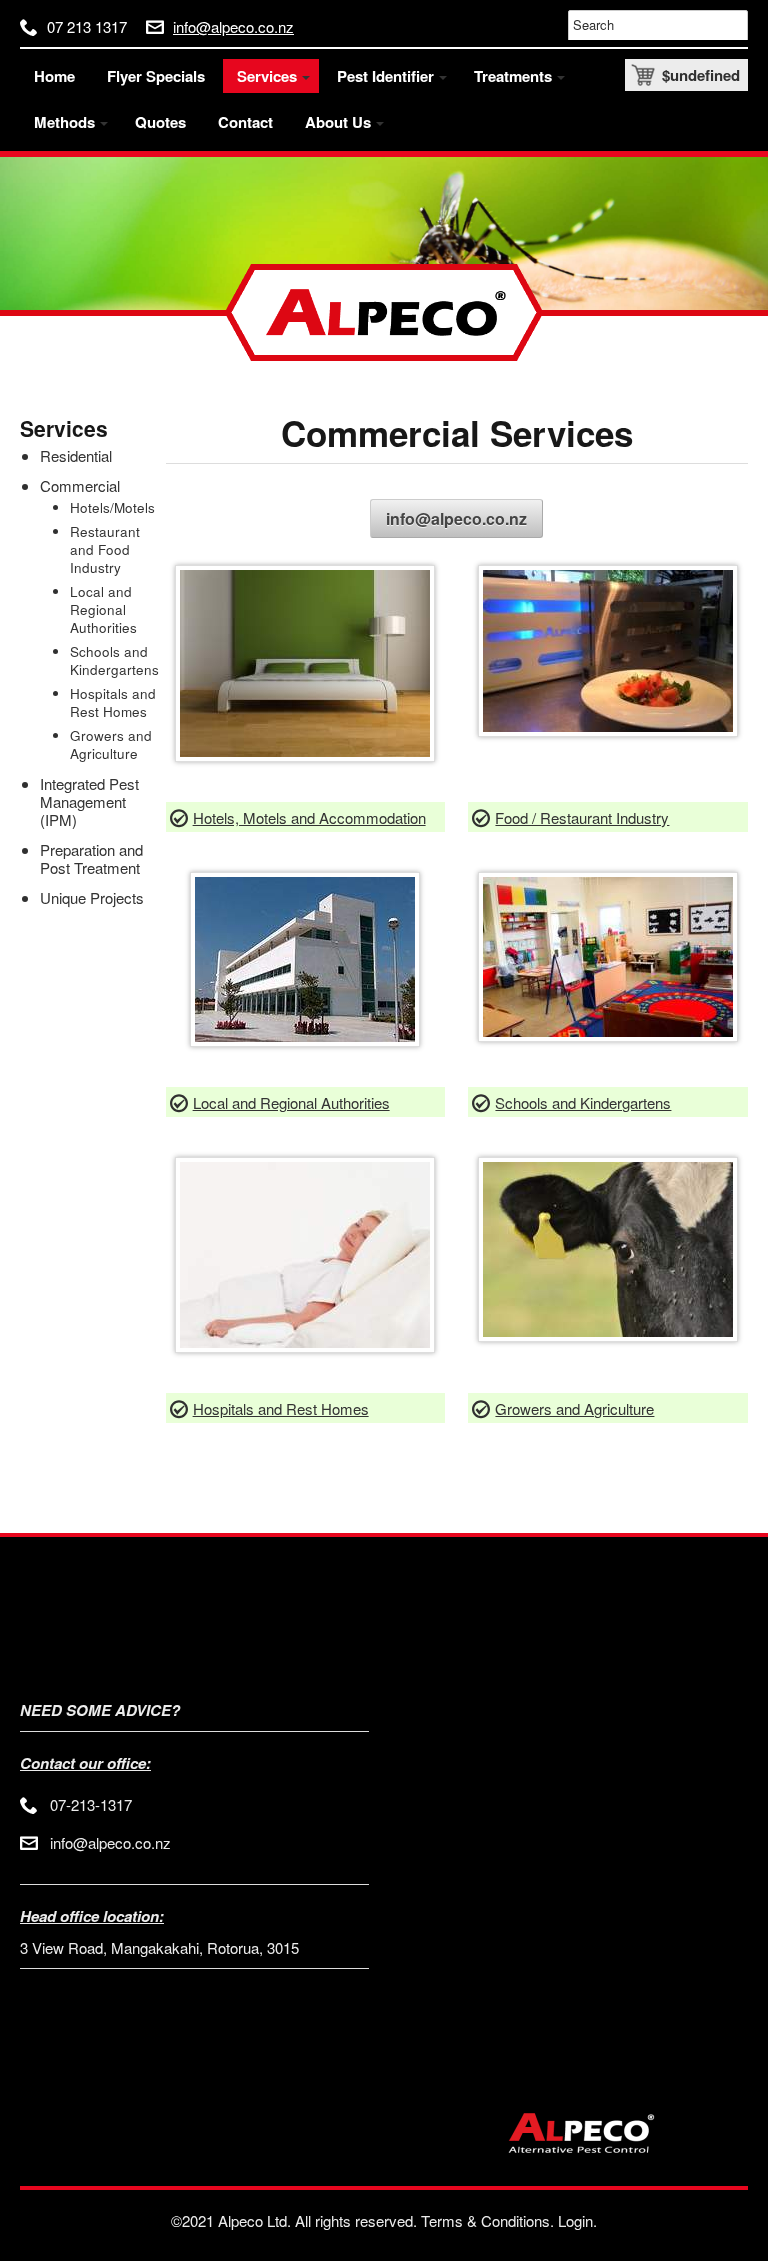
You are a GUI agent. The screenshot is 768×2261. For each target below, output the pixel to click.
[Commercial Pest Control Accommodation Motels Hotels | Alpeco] (305, 755)
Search (593, 24)
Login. (577, 2220)
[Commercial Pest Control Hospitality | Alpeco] (608, 730)
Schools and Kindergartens (583, 1102)
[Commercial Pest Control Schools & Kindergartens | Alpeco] (608, 1035)
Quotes (160, 122)
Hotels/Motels (112, 507)
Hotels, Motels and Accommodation (309, 817)
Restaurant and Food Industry (105, 549)
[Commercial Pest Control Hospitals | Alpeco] (305, 1346)
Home (54, 76)
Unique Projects (92, 897)
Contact (245, 122)
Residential (76, 455)
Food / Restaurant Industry (582, 817)
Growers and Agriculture (574, 1408)
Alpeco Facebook (628, 518)
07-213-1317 (91, 1804)
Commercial (80, 485)
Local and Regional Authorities (291, 1102)
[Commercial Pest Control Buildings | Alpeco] (305, 1040)
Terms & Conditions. (487, 2220)
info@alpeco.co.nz (233, 27)
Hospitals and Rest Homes (281, 1408)
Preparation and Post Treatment (91, 858)
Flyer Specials (156, 76)
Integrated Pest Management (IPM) (89, 801)
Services (64, 428)
